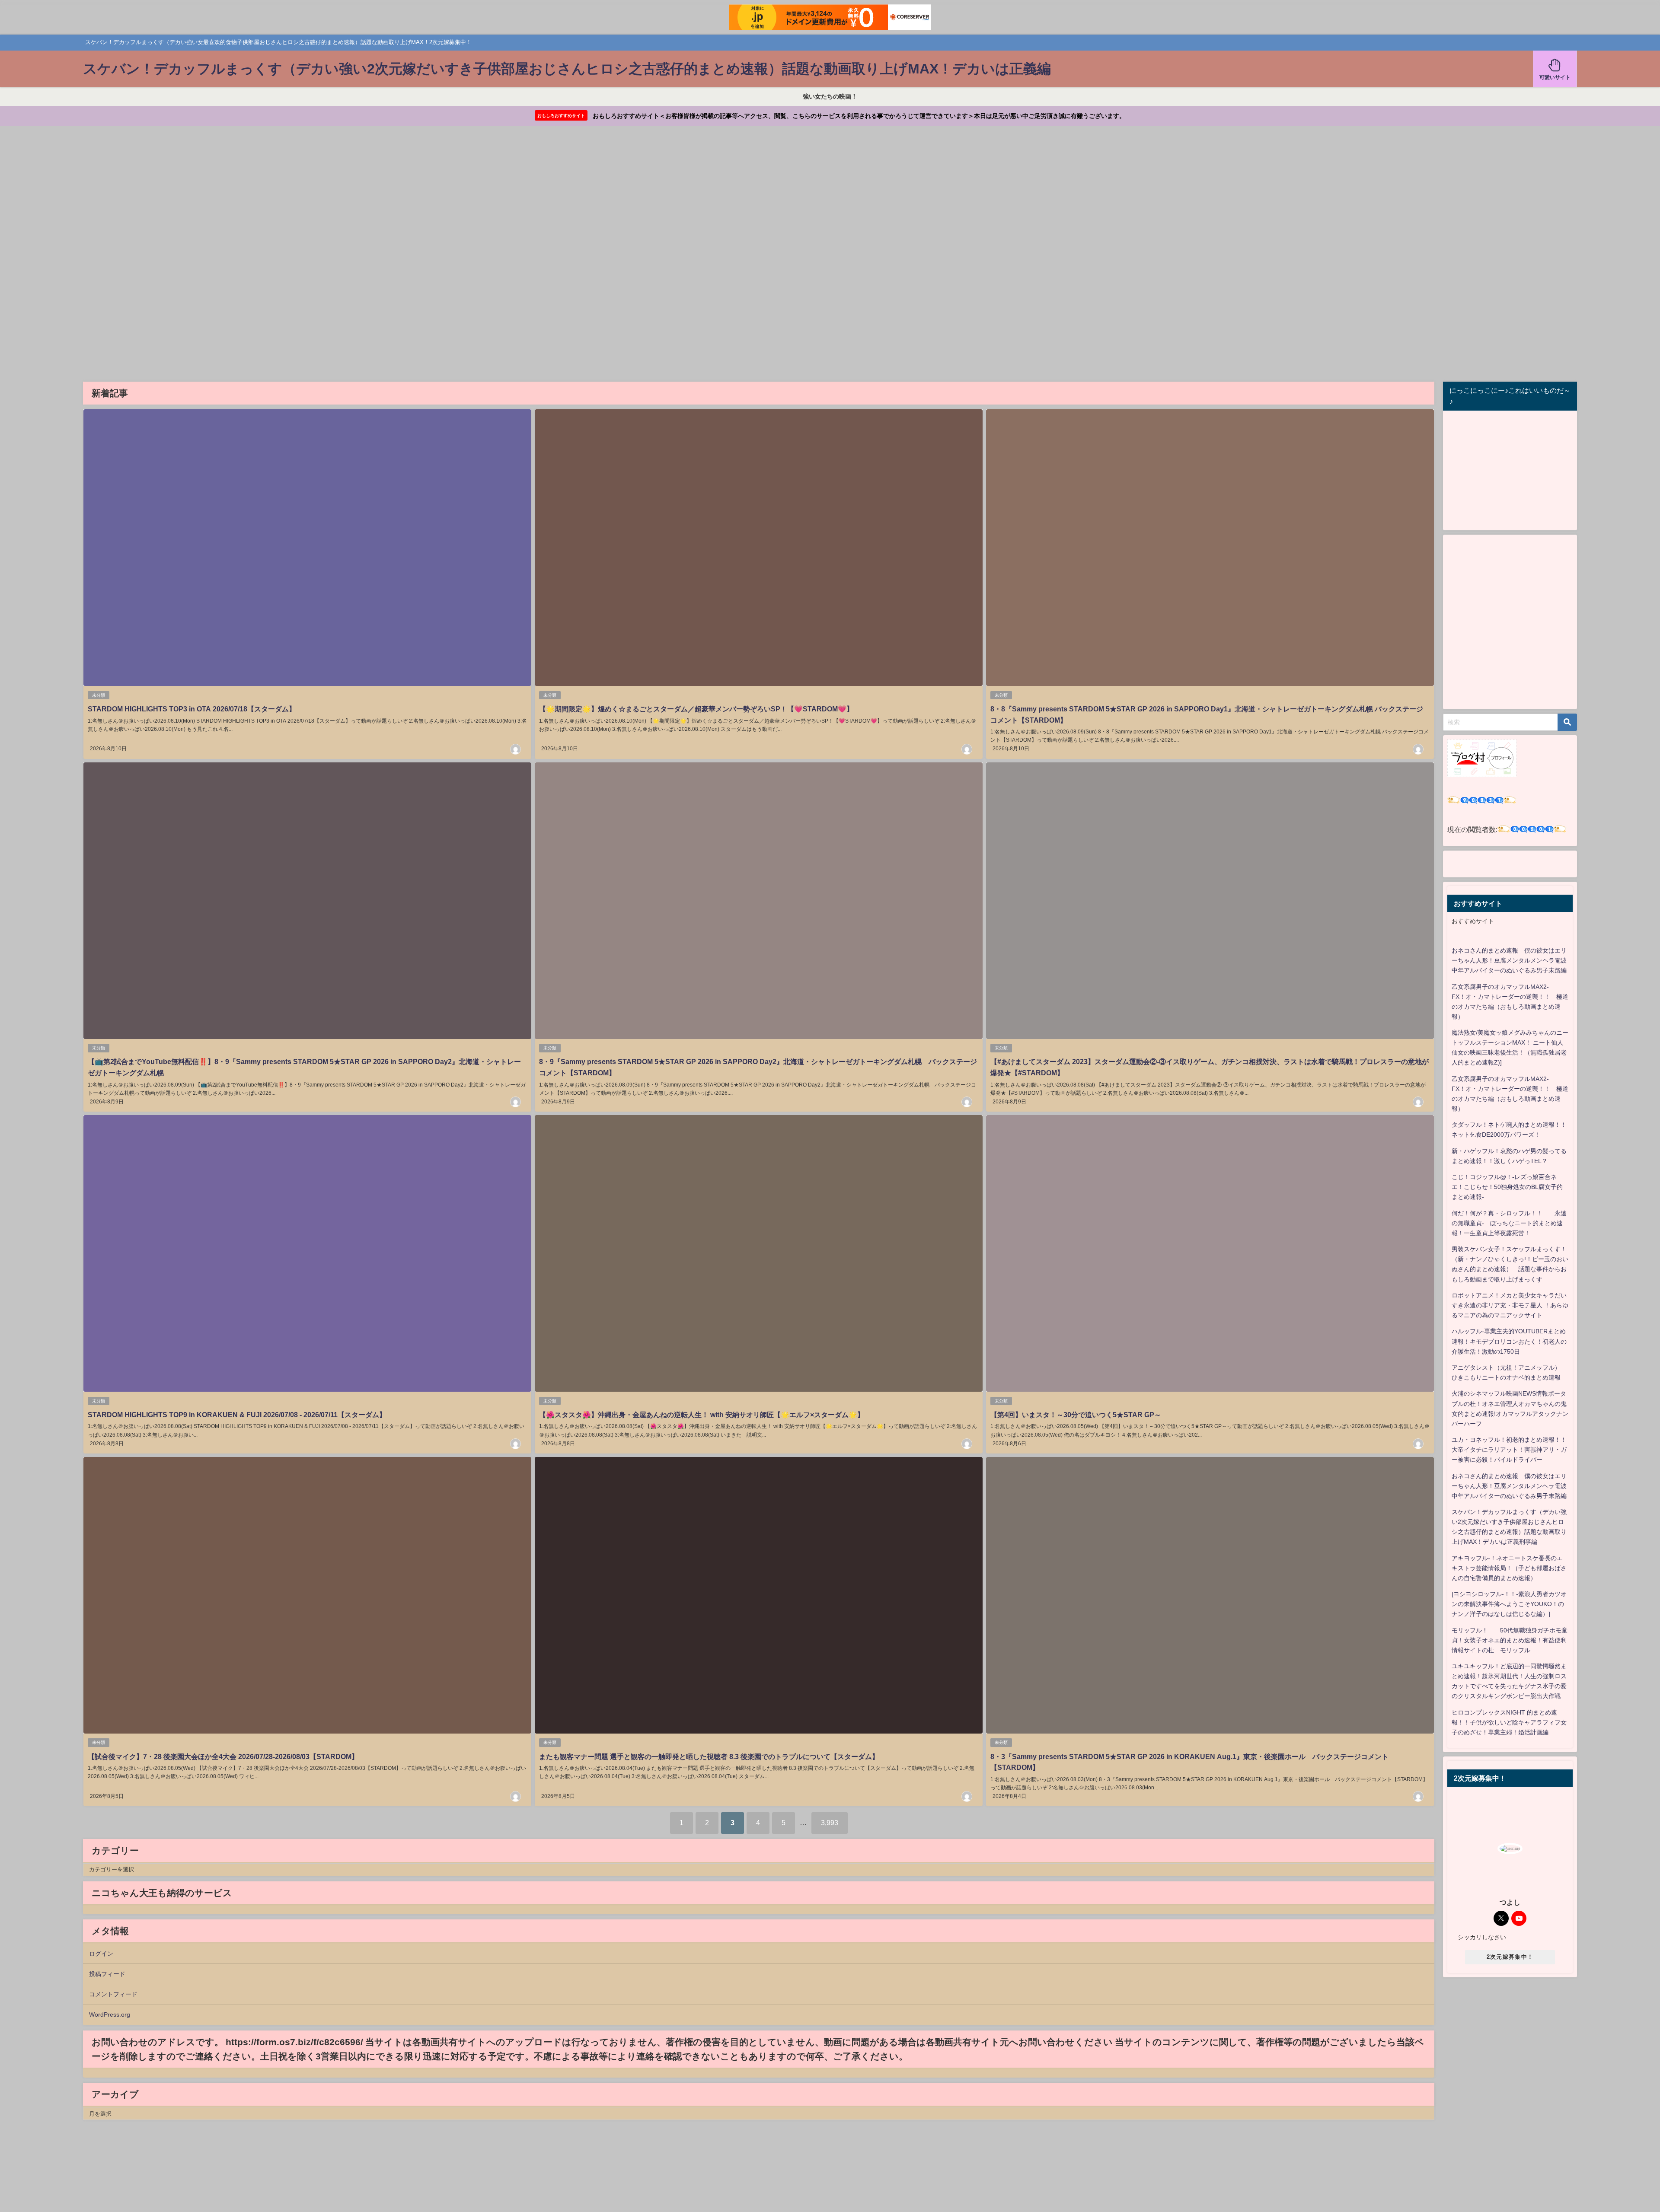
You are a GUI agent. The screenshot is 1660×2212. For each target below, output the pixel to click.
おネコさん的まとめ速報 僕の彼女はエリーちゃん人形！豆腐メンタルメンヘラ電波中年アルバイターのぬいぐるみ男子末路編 (1509, 960)
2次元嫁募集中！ (1510, 1957)
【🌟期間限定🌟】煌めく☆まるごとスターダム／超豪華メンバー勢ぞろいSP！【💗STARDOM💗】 (696, 709)
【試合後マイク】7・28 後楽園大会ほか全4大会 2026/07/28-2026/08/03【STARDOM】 (223, 1756)
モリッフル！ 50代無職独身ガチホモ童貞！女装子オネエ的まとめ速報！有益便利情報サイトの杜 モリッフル (1510, 1640)
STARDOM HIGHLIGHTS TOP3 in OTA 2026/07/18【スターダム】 (192, 709)
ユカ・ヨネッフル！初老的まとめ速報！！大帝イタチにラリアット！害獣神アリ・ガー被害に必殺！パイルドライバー (1509, 1450)
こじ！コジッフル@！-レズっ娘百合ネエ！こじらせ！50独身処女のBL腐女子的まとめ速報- (1507, 1187)
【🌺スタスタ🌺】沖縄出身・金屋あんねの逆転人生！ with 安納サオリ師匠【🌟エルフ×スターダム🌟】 (702, 1415)
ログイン (101, 1954)
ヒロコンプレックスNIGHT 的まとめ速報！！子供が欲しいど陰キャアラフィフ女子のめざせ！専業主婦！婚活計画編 (1509, 1722)
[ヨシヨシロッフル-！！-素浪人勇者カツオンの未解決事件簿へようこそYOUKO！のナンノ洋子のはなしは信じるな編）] (1509, 1604)
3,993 (830, 1823)
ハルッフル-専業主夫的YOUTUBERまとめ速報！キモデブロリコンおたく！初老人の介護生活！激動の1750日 (1509, 1341)
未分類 (99, 695)
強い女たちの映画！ (830, 96)
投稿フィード (107, 1974)
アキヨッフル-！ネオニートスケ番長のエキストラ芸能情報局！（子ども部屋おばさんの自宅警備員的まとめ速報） (1509, 1568)
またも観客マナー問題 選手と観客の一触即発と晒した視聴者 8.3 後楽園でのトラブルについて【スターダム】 (709, 1756)
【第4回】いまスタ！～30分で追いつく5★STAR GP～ (1076, 1415)
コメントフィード (113, 1994)
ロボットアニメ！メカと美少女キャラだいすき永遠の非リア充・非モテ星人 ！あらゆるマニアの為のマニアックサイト (1510, 1305)
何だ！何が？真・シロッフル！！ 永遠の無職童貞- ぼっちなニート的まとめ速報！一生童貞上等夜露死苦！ (1509, 1223)
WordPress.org (110, 2014)
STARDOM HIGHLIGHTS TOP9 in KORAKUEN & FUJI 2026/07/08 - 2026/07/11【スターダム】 (237, 1415)
